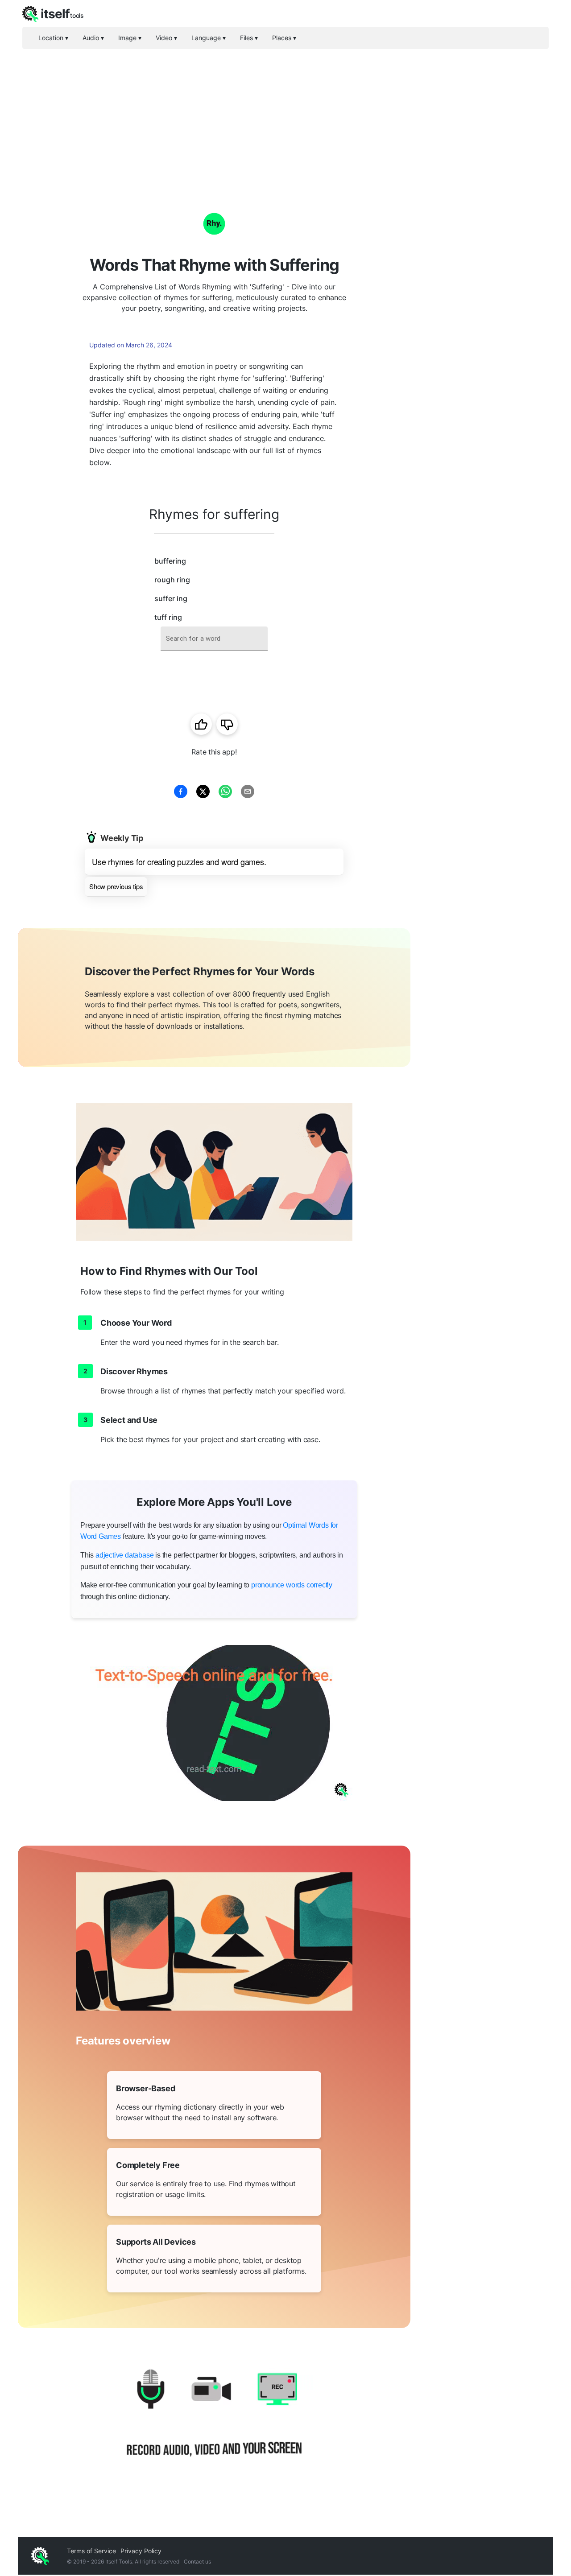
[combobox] (214, 639)
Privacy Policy (141, 2551)
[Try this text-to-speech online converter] (214, 1723)
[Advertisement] (285, 116)
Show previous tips (116, 886)
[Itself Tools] (214, 2424)
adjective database (124, 1555)
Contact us (197, 2562)
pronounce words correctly (292, 1585)
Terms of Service (91, 2551)
